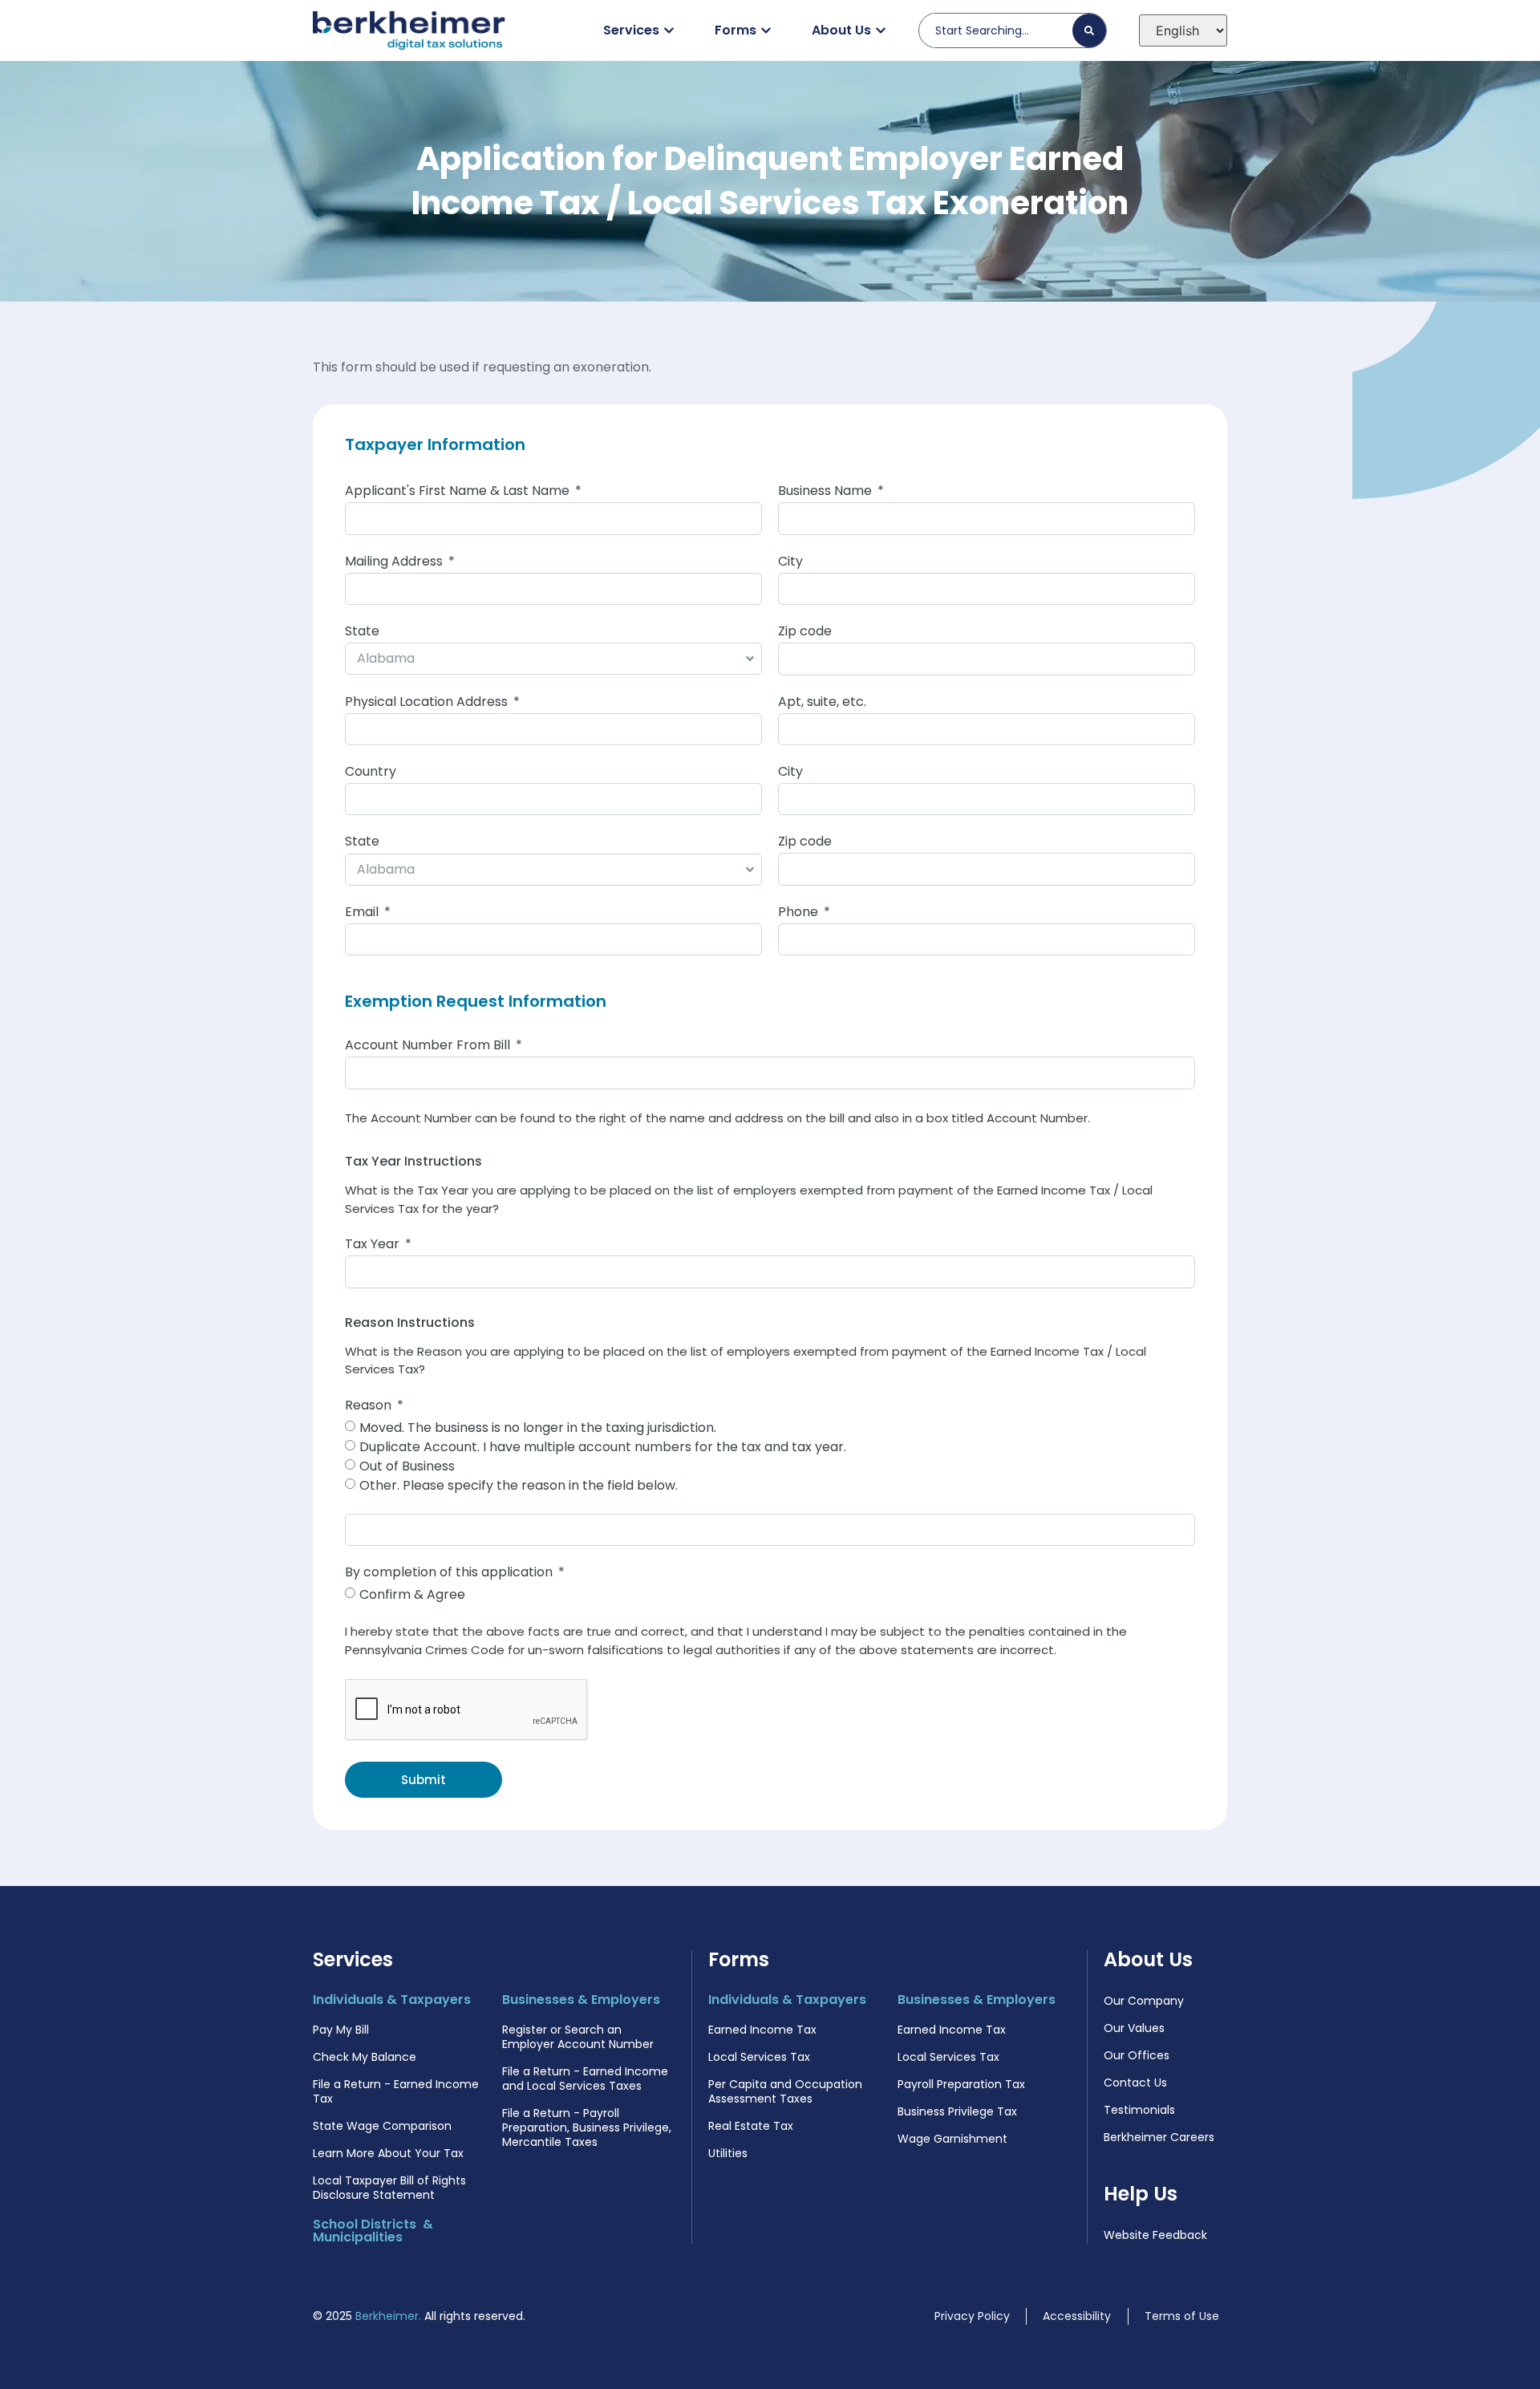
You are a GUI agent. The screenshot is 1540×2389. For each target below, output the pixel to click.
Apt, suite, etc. (822, 703)
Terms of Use (1182, 2316)
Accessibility (1077, 2316)
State (362, 633)
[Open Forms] (766, 30)
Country (371, 773)
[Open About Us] (881, 30)
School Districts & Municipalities (373, 2231)
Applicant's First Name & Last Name (459, 492)
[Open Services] (669, 30)
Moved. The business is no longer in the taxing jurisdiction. (538, 1427)
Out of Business (407, 1465)
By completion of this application (450, 1574)
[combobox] (1002, 30)
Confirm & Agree (412, 1594)
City (790, 563)
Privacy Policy (972, 2316)
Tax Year (374, 1245)
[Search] (1089, 30)
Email (363, 913)
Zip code (805, 633)
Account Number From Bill (429, 1046)
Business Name (827, 492)
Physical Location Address (428, 703)
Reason (370, 1407)
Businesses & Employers (581, 2000)
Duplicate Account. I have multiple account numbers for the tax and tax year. (603, 1446)
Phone (800, 913)
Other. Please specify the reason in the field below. (519, 1485)
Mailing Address (395, 563)
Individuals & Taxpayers (392, 2000)
